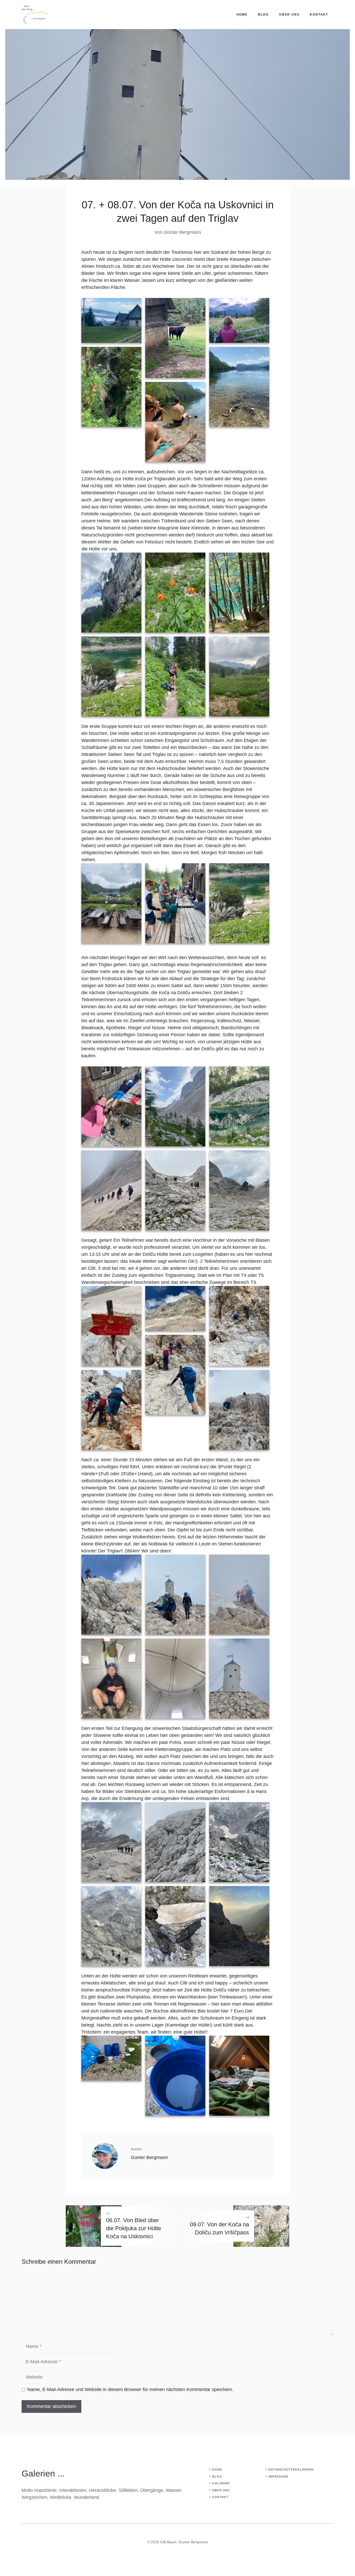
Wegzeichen (34, 2497)
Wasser (173, 2490)
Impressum (278, 2477)
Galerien (221, 2483)
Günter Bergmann (182, 232)
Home (242, 15)
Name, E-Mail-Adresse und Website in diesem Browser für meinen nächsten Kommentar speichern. (130, 2389)
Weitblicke (61, 2497)
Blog (263, 15)
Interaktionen (73, 2490)
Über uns (289, 15)
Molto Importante (39, 2490)
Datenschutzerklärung (291, 2469)
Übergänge (152, 2490)
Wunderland (86, 2497)
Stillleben (128, 2490)
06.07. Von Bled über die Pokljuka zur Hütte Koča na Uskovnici (134, 2228)
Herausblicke (102, 2490)
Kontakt (319, 15)
